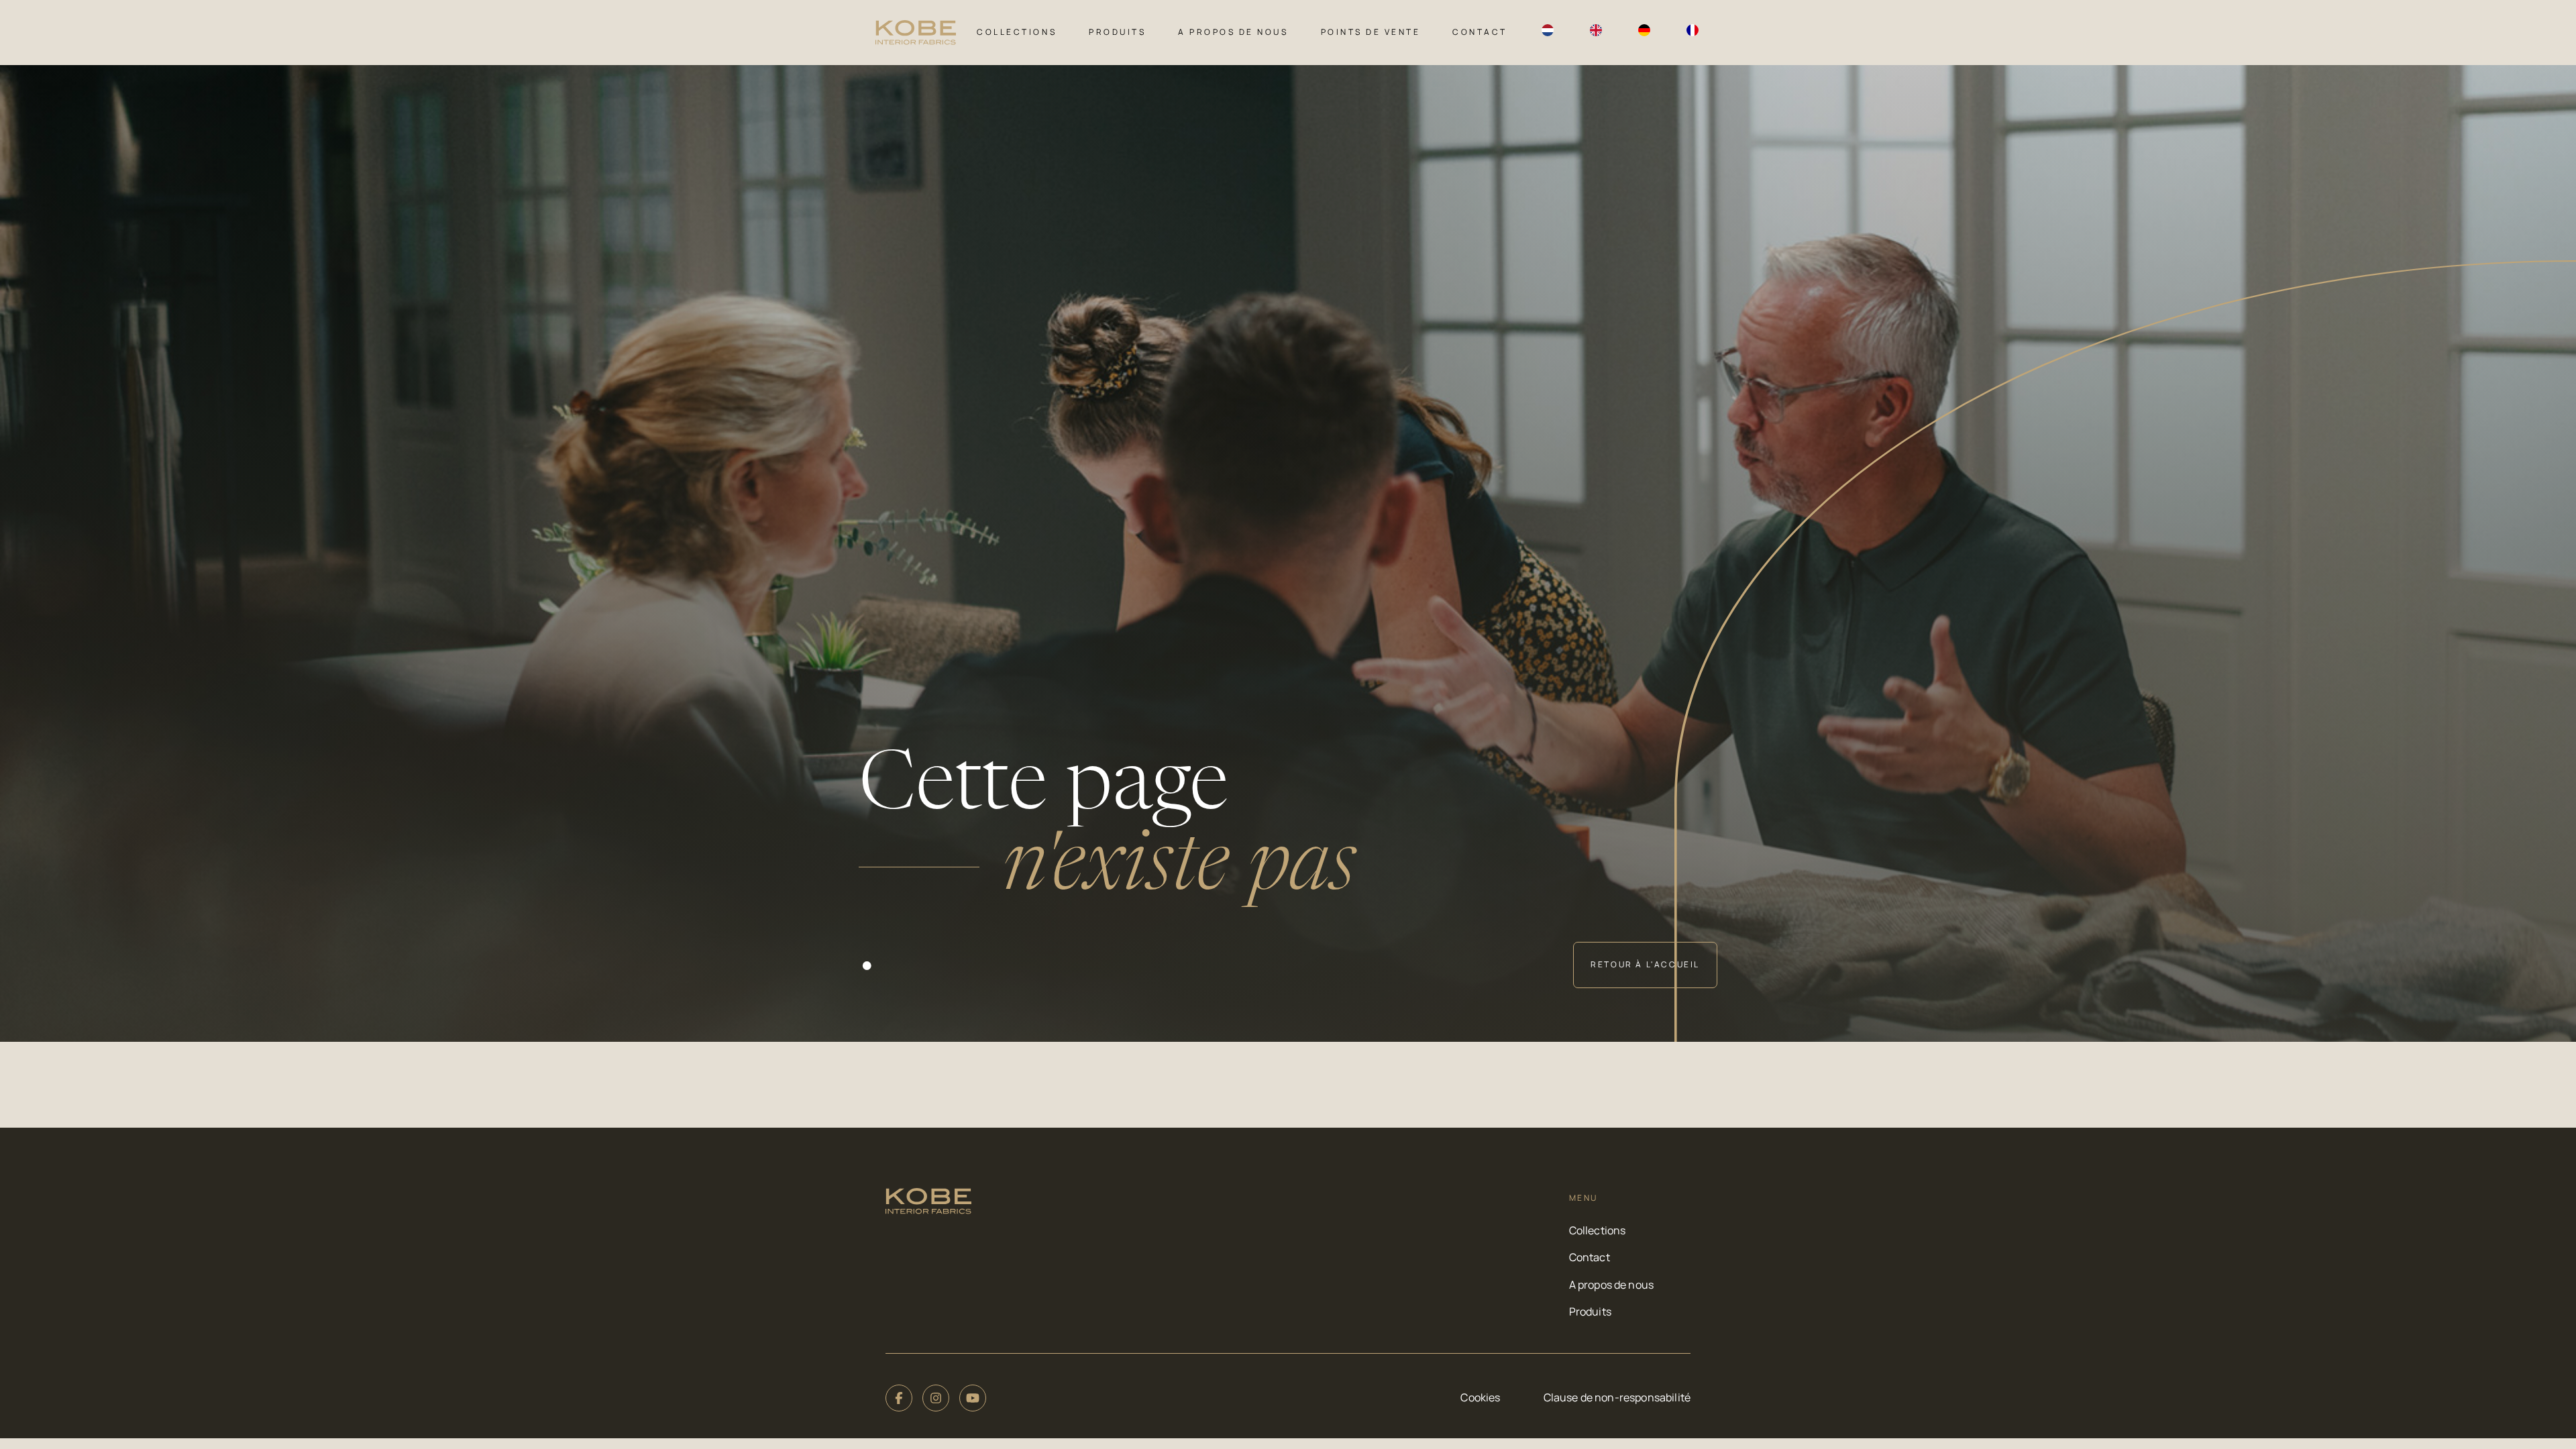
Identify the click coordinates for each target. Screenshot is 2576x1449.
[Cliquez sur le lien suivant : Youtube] (973, 1398)
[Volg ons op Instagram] (936, 1398)
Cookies (1480, 1397)
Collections (1017, 32)
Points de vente (1371, 32)
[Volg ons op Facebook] (899, 1398)
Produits (1117, 32)
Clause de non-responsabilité (1617, 1397)
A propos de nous (1233, 32)
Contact (1480, 32)
